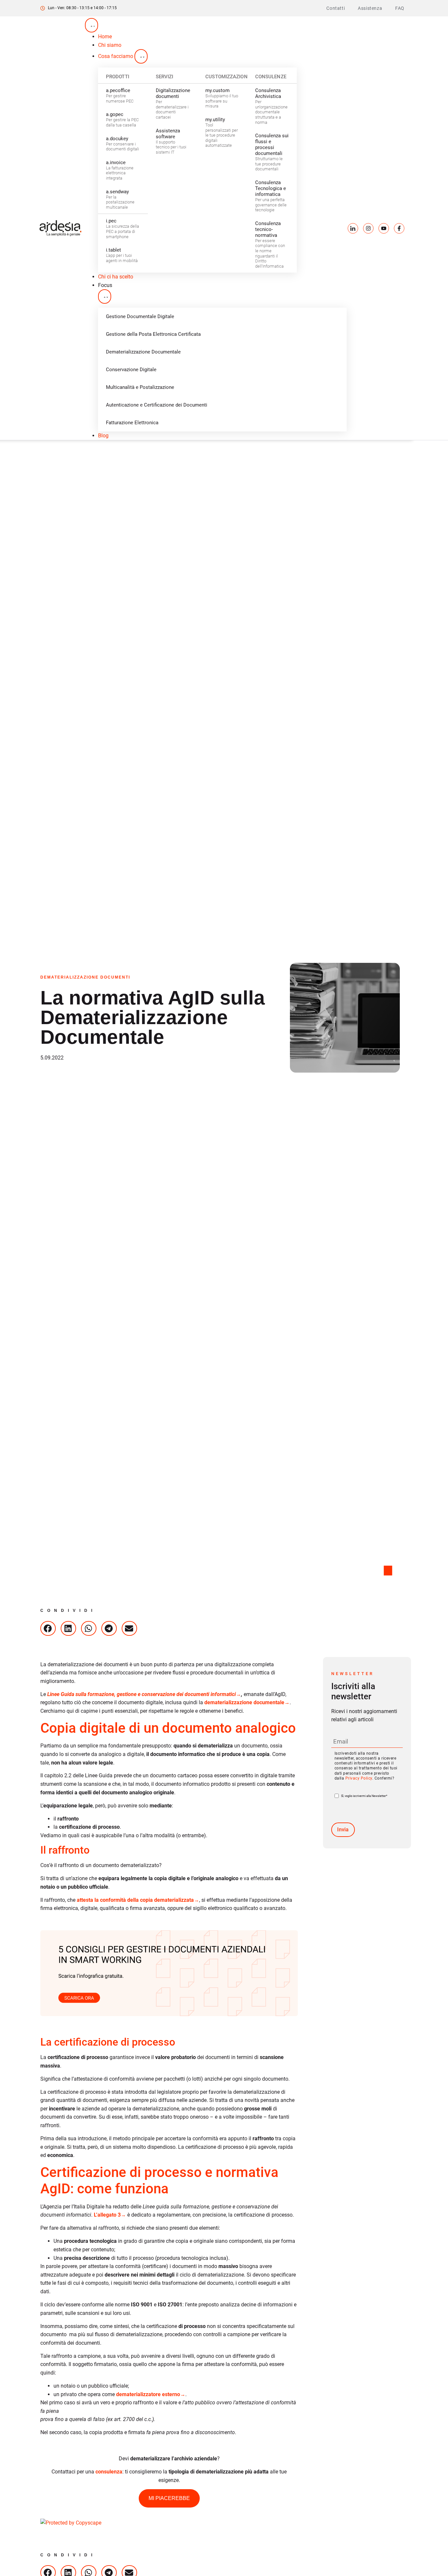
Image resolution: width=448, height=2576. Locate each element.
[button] (48, 1628)
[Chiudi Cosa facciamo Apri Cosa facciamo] (141, 56)
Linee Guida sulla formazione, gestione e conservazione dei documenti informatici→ (143, 1694)
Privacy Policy (359, 1778)
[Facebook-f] (399, 228)
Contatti (336, 8)
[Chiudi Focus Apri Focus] (105, 296)
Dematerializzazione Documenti (85, 977)
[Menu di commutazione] (92, 25)
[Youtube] (384, 228)
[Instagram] (368, 228)
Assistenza (370, 8)
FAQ (400, 8)
